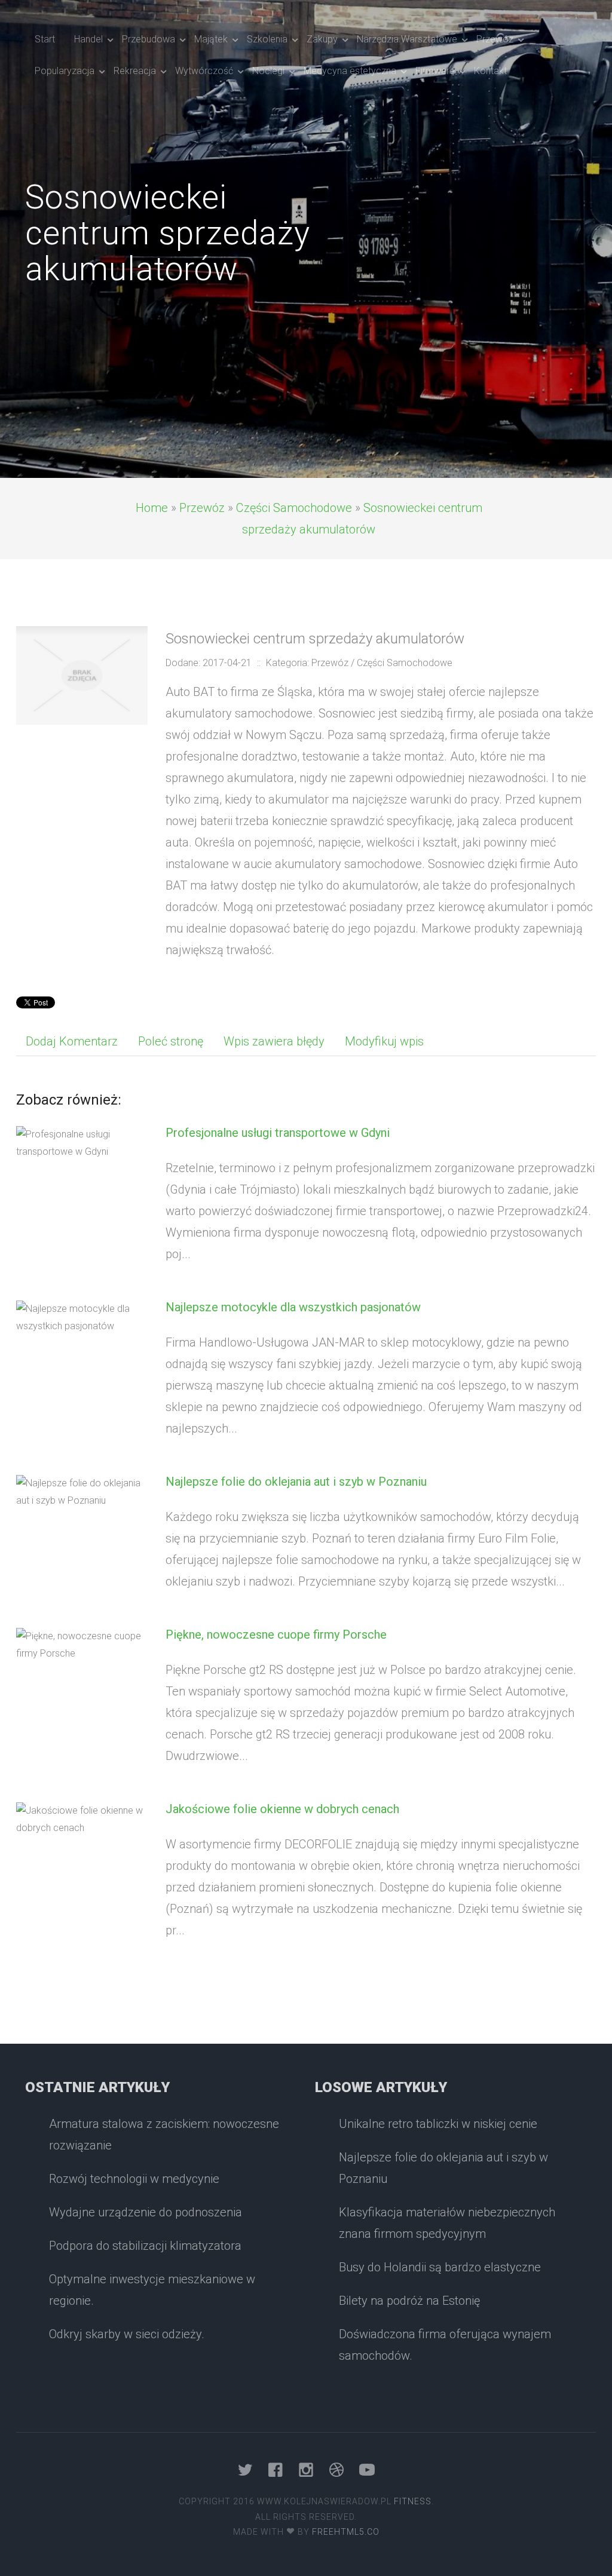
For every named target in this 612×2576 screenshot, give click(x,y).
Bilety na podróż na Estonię (409, 2301)
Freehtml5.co (346, 2532)
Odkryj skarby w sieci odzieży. (127, 2334)
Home (152, 508)
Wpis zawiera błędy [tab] (274, 1041)
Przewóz (202, 508)
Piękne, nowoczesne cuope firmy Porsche (276, 1634)
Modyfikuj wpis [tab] (384, 1041)
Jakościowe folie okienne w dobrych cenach (282, 1809)
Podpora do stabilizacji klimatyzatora (145, 2246)
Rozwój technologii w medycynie (134, 2179)
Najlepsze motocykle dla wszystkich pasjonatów (293, 1307)
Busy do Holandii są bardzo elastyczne (440, 2267)
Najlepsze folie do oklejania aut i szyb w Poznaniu (296, 1482)
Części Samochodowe (294, 508)
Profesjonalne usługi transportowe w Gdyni (278, 1133)
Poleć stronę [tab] (171, 1041)
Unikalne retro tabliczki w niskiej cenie (438, 2124)
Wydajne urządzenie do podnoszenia (146, 2212)
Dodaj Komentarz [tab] (72, 1041)
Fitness (413, 2501)
